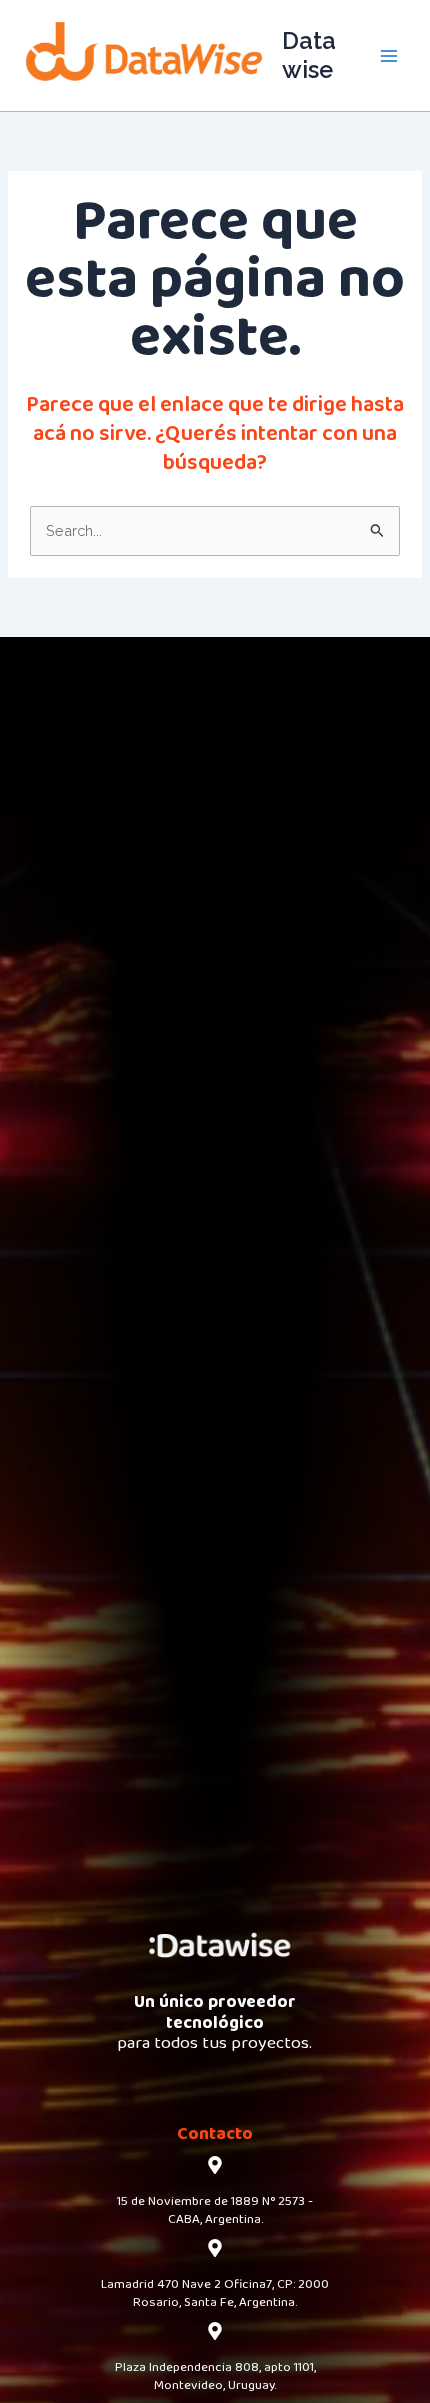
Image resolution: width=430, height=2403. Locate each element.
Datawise (309, 55)
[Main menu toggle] (389, 56)
